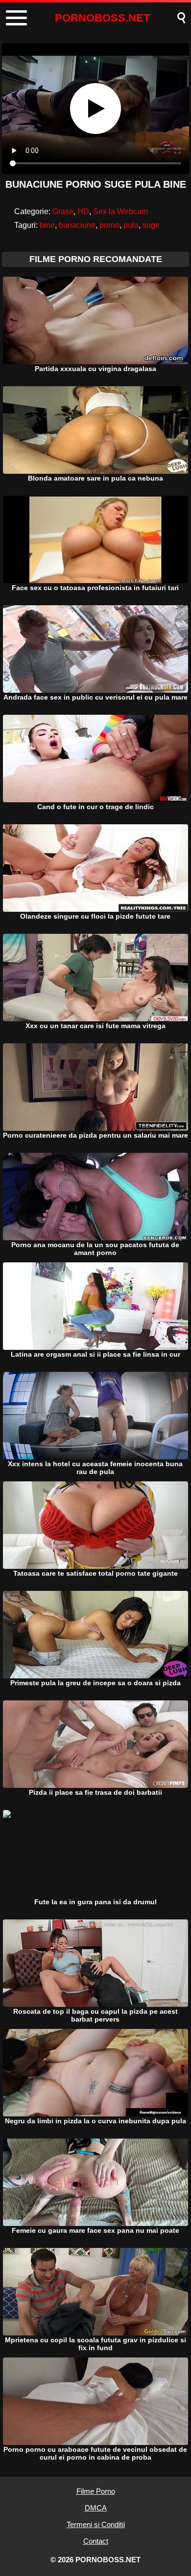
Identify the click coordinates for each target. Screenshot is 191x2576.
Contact (96, 2541)
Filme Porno (96, 2491)
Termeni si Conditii (96, 2524)
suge (151, 225)
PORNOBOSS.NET (102, 18)
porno (109, 225)
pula (131, 225)
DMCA (96, 2508)
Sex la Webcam (120, 211)
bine (47, 225)
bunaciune (77, 225)
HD (83, 211)
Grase (63, 211)
